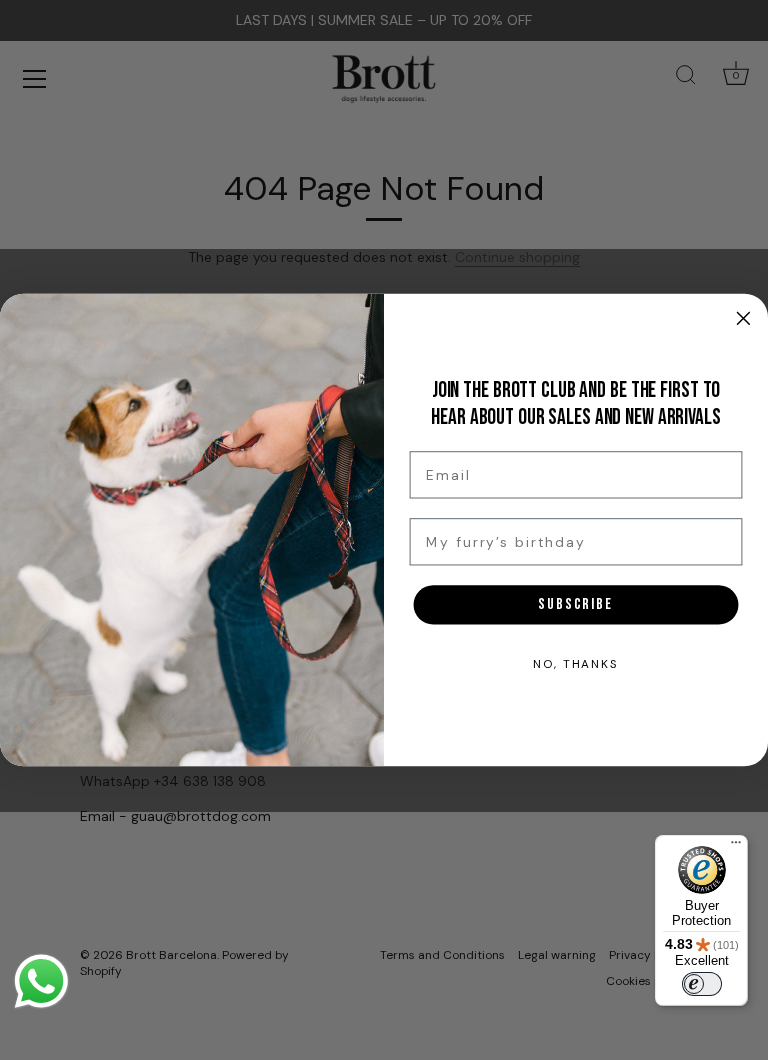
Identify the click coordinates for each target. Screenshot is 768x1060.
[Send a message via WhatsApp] (41, 981)
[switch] (702, 984)
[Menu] (736, 847)
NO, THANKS (576, 664)
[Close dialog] (744, 318)
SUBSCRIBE (576, 603)
